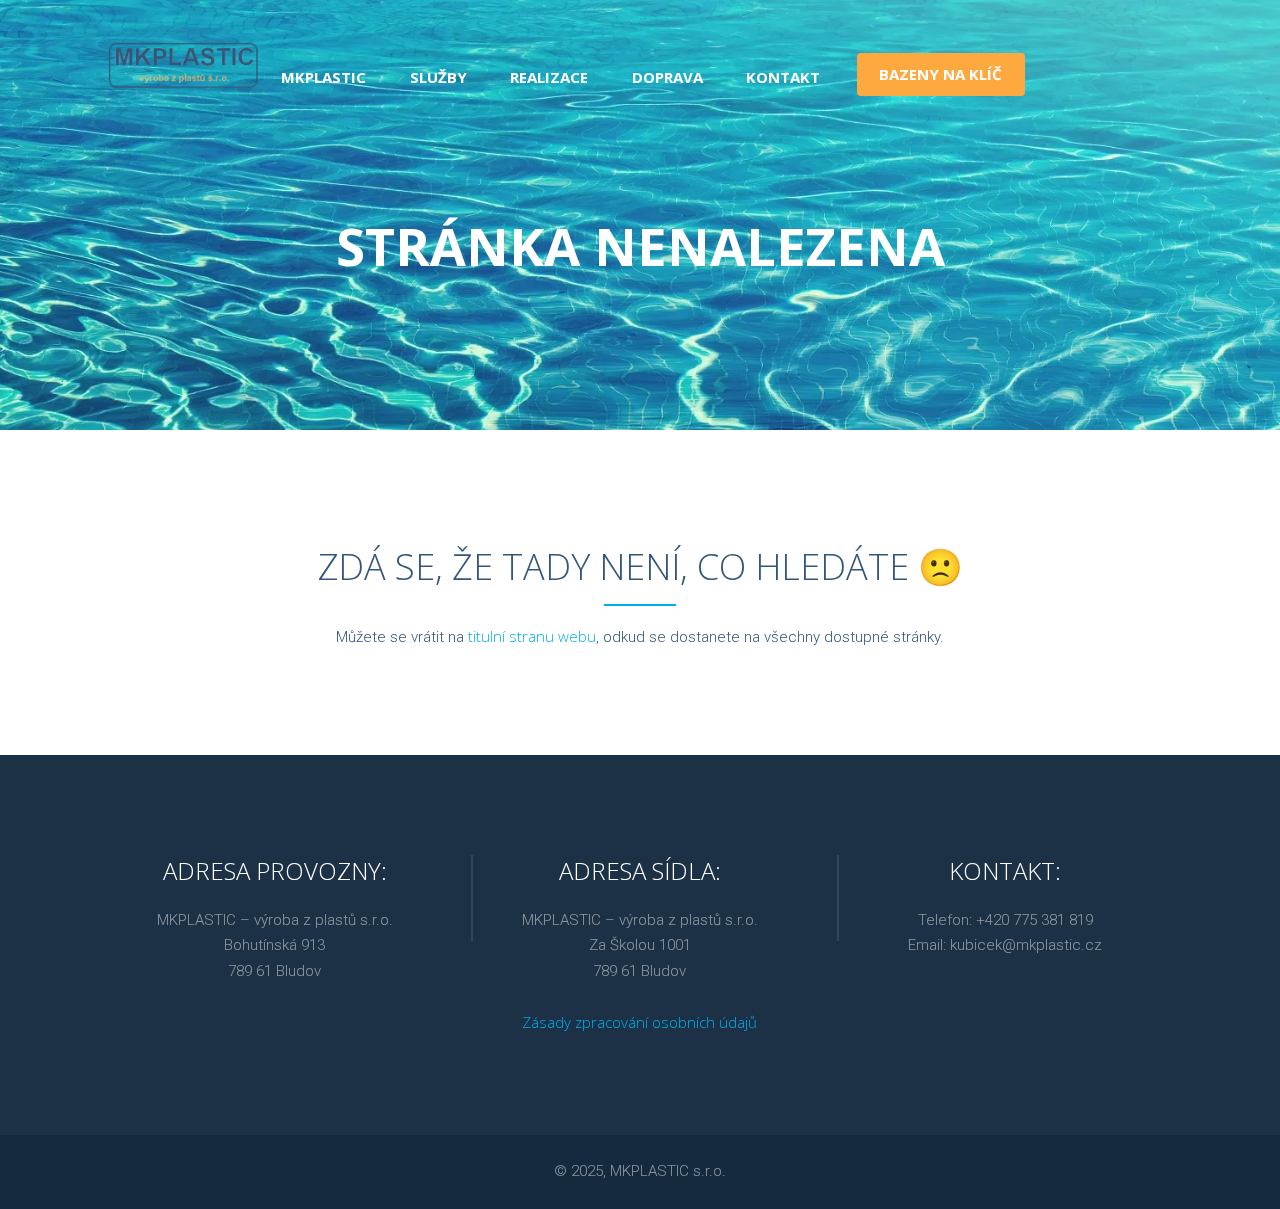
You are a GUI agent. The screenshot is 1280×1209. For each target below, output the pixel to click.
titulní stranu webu (532, 636)
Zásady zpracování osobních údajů (639, 1022)
